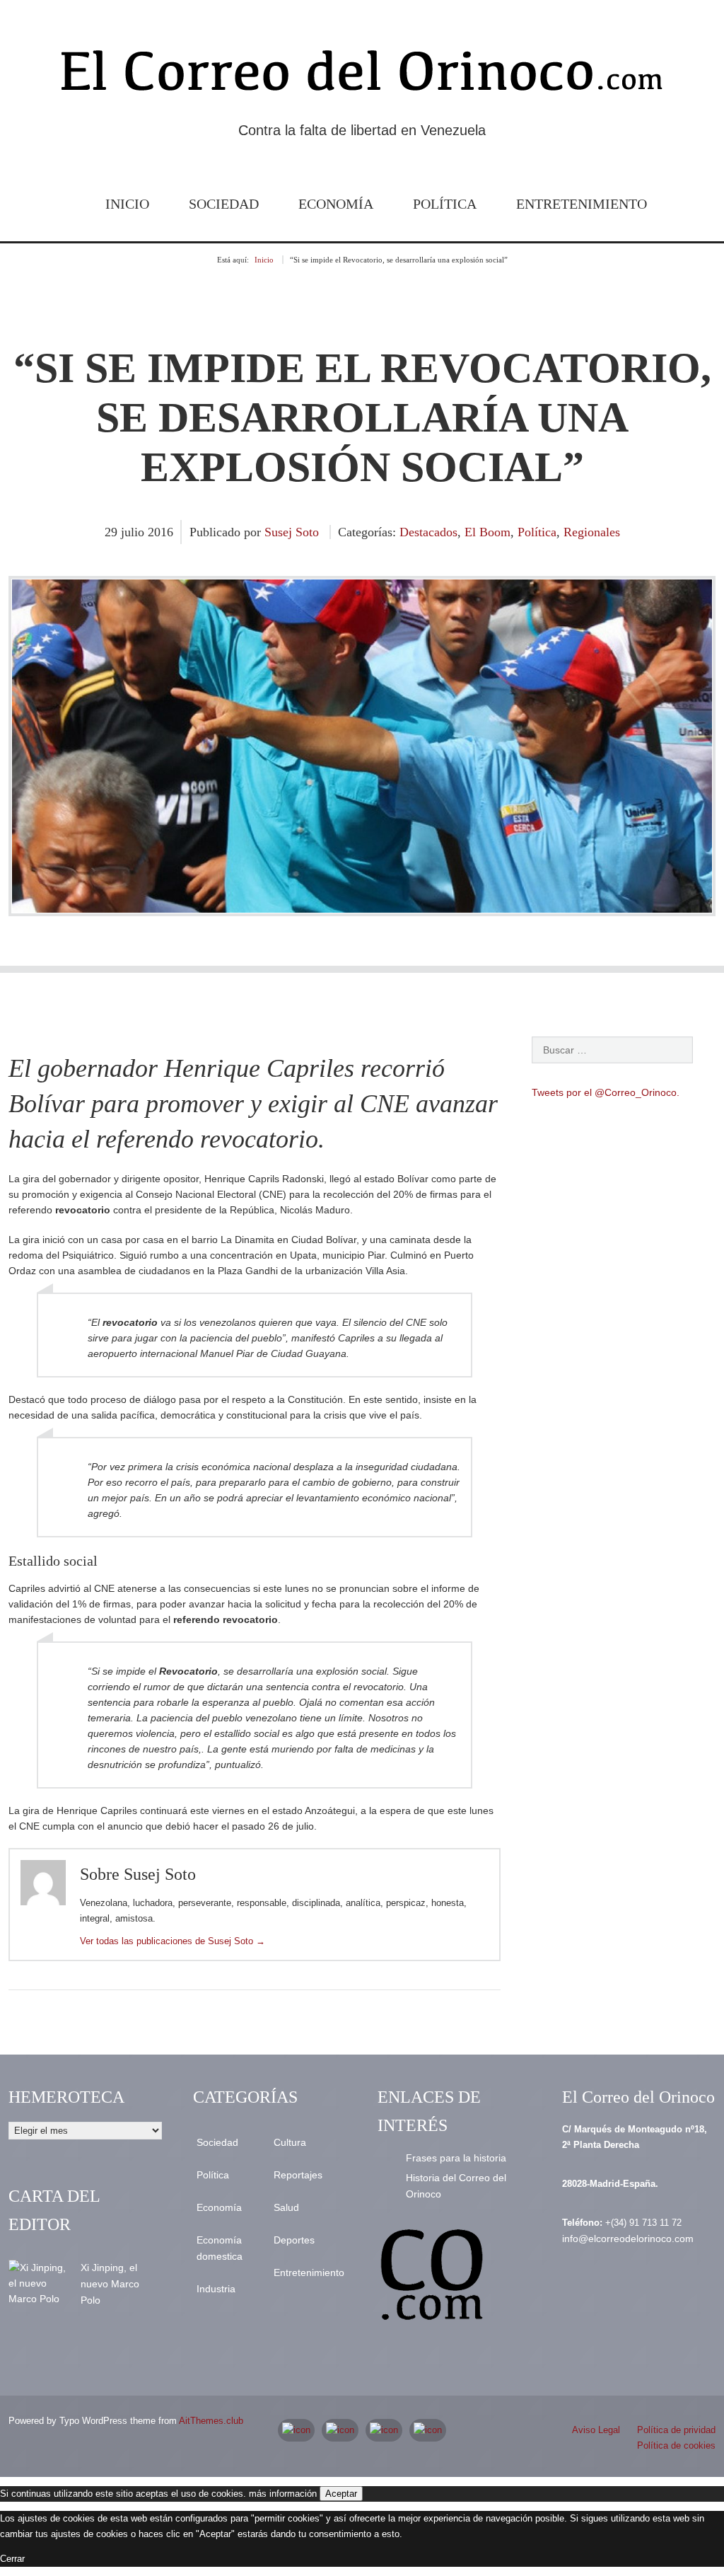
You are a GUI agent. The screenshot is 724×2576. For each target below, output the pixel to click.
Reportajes (298, 2175)
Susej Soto (292, 532)
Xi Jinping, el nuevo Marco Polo (110, 2284)
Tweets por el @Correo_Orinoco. (606, 1092)
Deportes (294, 2240)
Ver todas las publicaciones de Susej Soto (173, 1941)
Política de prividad (676, 2430)
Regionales (592, 532)
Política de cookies (676, 2445)
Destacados (428, 532)
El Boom (487, 532)
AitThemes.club (211, 2421)
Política (445, 204)
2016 (160, 532)
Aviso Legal (596, 2430)
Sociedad (224, 204)
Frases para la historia (456, 2158)
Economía (336, 204)
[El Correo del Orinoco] (362, 76)
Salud (286, 2207)
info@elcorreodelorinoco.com (628, 2239)
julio (134, 532)
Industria (216, 2289)
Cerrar (12, 2559)
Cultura (290, 2142)
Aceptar (341, 2494)
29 (113, 532)
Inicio (127, 204)
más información (283, 2494)
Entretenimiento (582, 204)
